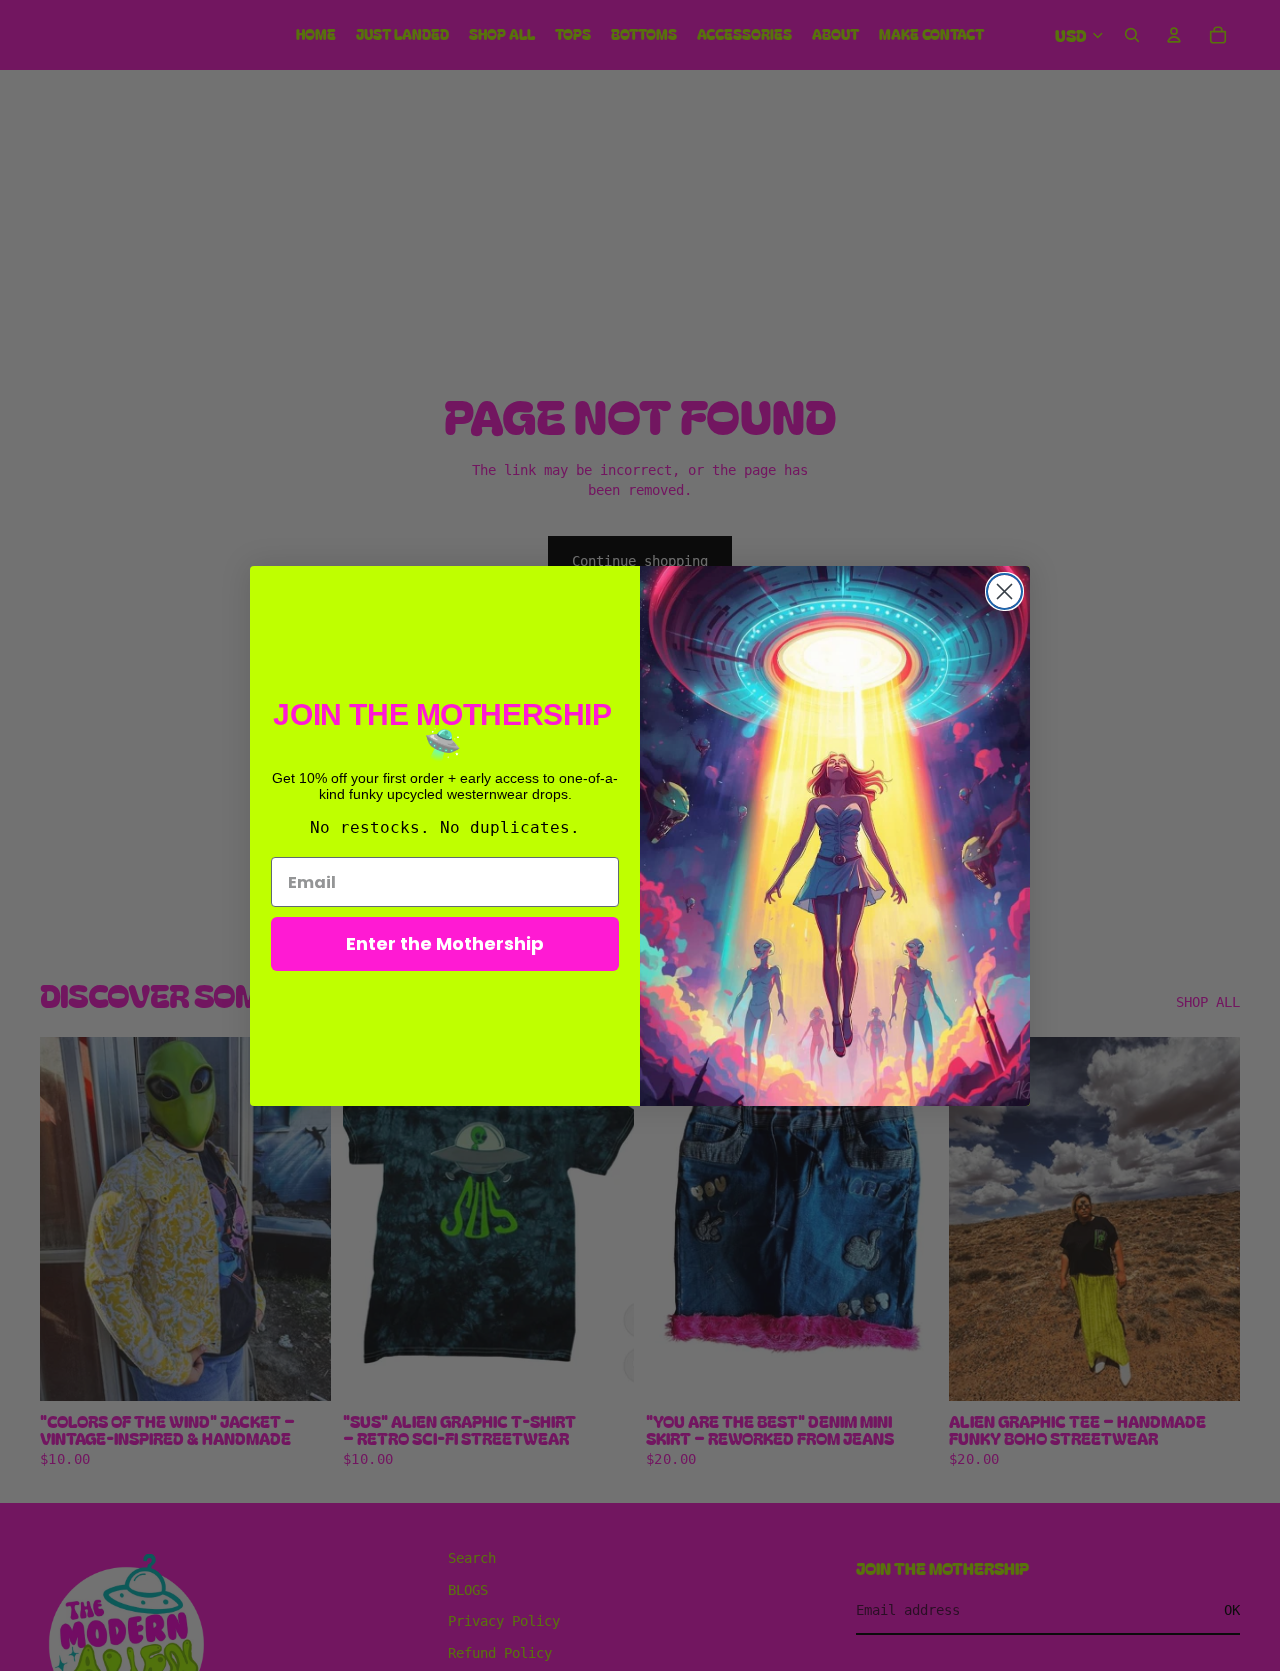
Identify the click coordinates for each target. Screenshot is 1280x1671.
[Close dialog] (1004, 591)
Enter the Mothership (445, 943)
